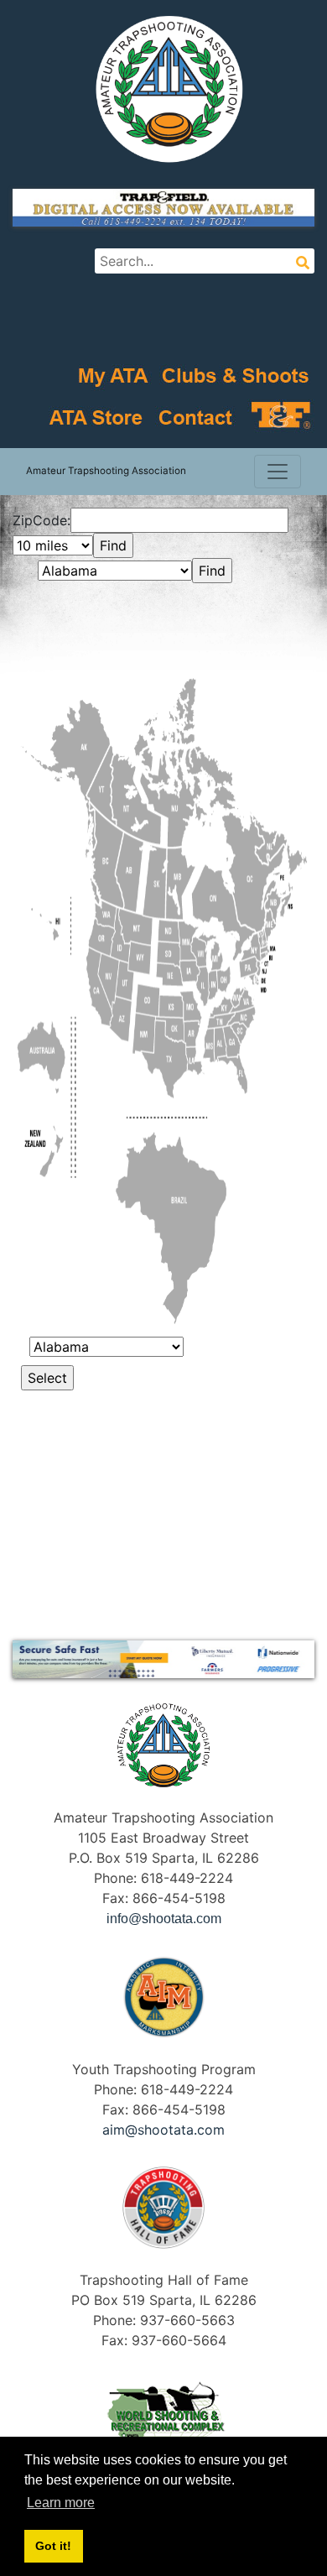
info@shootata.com (164, 1919)
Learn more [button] (61, 2503)
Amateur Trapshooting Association (106, 471)
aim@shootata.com (163, 2130)
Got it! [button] (53, 2546)
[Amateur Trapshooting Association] (163, 88)
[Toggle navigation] (278, 472)
